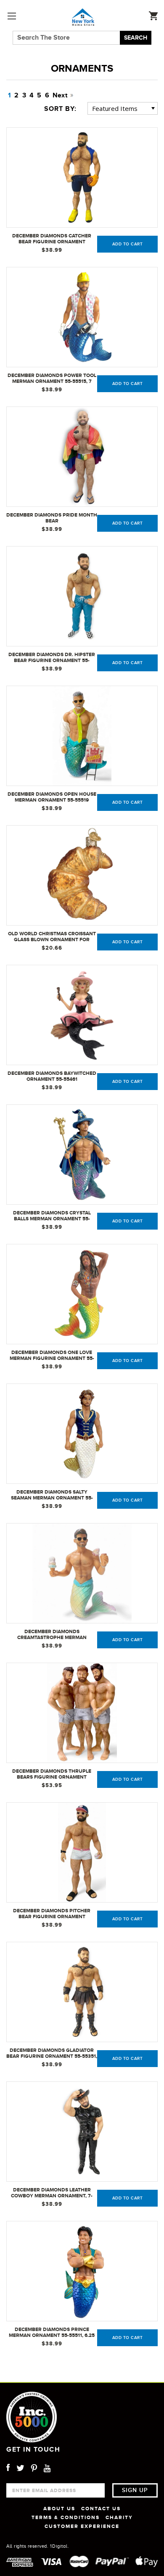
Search (136, 38)
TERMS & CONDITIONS (66, 2517)
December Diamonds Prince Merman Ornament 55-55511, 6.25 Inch (52, 2333)
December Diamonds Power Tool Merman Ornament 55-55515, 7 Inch (52, 379)
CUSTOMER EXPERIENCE (82, 2526)
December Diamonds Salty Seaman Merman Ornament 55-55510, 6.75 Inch (52, 1495)
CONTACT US (101, 2509)
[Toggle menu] (12, 16)
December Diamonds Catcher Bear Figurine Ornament (52, 239)
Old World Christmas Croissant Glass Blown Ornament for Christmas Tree (52, 937)
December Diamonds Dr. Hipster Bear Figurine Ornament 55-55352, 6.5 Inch (52, 658)
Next (61, 95)
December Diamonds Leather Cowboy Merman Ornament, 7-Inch (52, 2193)
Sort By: (60, 109)
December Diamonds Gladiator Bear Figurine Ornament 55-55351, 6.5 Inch (52, 2054)
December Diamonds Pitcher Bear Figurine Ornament (52, 1914)
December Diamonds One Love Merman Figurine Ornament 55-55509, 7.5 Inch (52, 1356)
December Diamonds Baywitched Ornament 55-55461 (52, 1076)
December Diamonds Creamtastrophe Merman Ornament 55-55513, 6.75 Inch (52, 1635)
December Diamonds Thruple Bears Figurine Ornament (52, 1774)
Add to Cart (128, 244)
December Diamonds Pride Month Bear (52, 518)
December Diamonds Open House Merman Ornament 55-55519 (52, 797)
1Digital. (60, 2546)
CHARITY (119, 2517)
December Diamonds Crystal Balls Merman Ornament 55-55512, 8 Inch (52, 1216)
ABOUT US (59, 2509)
